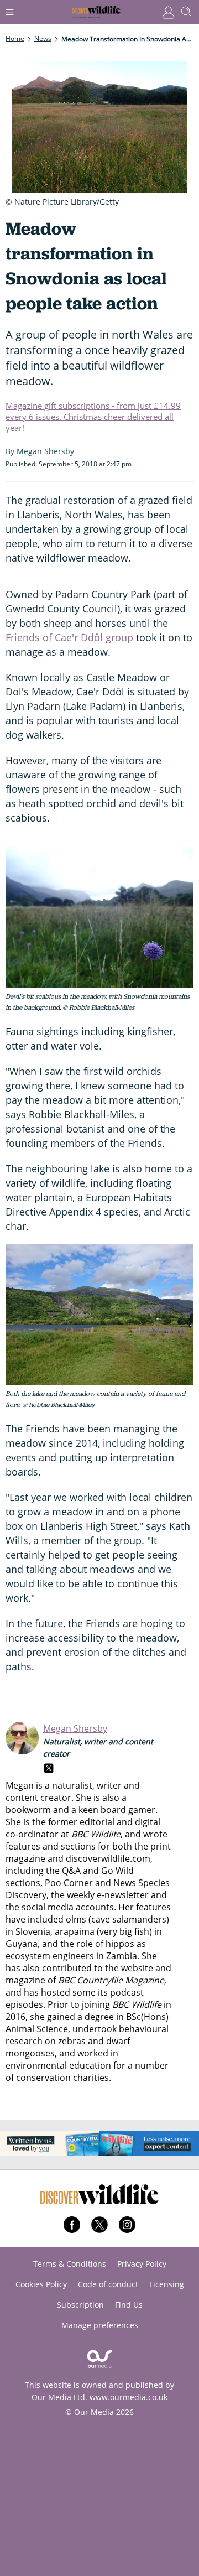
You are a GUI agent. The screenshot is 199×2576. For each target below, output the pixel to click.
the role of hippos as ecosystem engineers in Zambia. (76, 1950)
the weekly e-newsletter (100, 1895)
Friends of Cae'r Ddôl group (69, 637)
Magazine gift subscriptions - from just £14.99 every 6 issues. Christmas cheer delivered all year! (93, 417)
